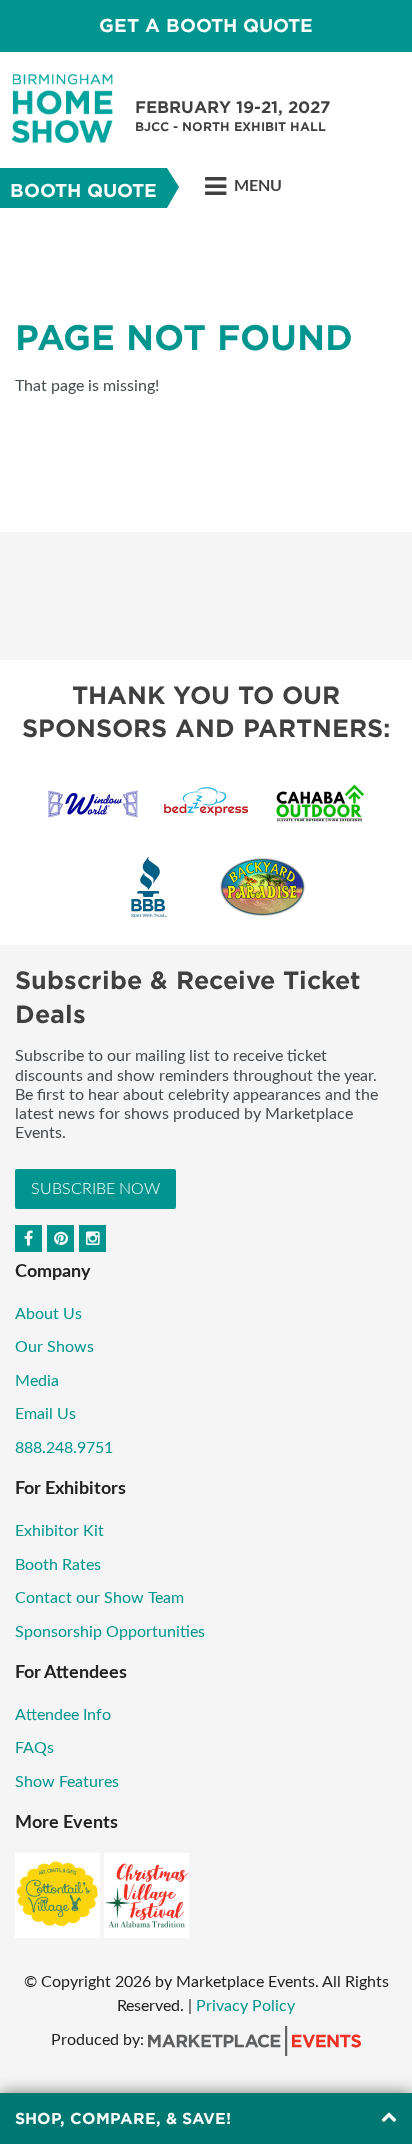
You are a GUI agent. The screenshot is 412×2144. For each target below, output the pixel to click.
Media (37, 1381)
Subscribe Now (95, 1189)
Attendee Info (63, 1715)
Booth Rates (58, 1565)
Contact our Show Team (99, 1598)
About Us (48, 1314)
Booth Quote (83, 190)
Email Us (45, 1414)
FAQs (34, 1748)
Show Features (67, 1782)
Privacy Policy (245, 2006)
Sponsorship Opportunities (110, 1632)
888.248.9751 (64, 1448)
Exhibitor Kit (59, 1531)
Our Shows (54, 1347)
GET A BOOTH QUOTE (206, 25)
